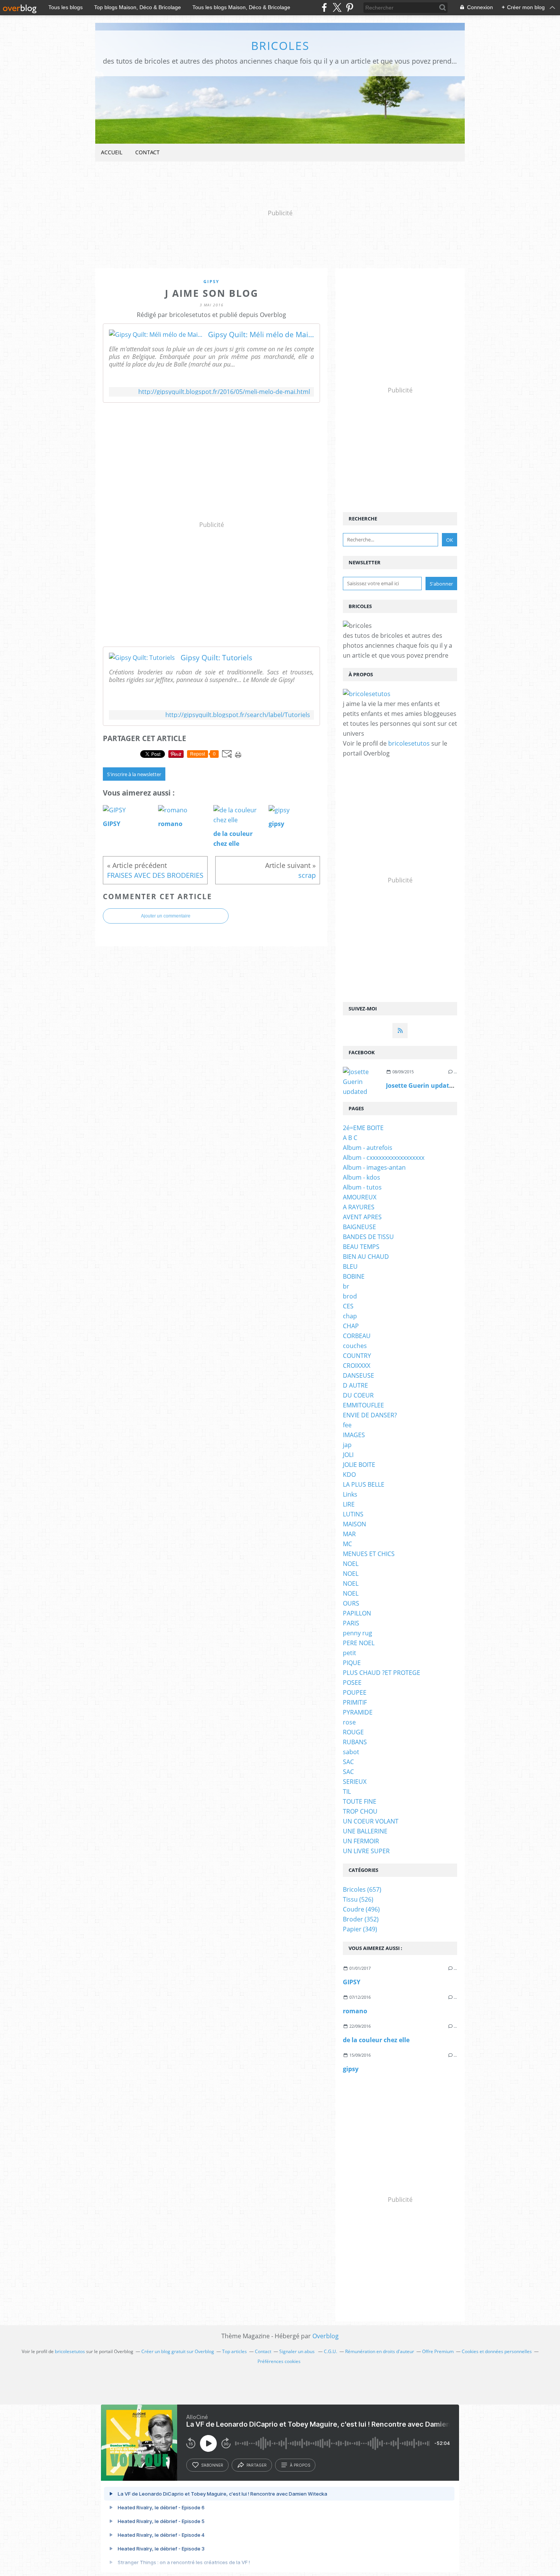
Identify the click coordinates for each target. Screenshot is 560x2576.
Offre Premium (438, 2351)
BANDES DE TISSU (368, 1237)
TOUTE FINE (360, 1801)
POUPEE (355, 1692)
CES (348, 1306)
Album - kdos (362, 1177)
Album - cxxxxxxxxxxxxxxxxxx (384, 1158)
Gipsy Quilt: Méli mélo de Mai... (261, 335)
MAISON (354, 1524)
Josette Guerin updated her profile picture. (450, 1085)
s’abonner (212, 2465)
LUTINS (353, 1514)
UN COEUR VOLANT (371, 1821)
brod (350, 1296)
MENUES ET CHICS (369, 1554)
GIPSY (352, 1982)
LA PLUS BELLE (364, 1484)
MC (347, 1544)
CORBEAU (357, 1336)
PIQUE (352, 1663)
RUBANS (355, 1742)
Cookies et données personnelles (497, 2351)
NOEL (351, 1564)
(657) (362, 1889)
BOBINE (354, 1276)
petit (350, 1653)
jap (347, 1445)
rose (349, 1722)
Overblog (326, 2336)
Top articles (234, 2351)
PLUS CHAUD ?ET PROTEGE (382, 1673)
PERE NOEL (359, 1643)
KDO (349, 1475)
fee (347, 1425)
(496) (361, 1909)
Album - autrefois (368, 1148)
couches (355, 1346)
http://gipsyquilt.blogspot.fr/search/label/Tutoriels (238, 715)
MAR (349, 1534)
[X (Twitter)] (337, 7)
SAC (348, 1762)
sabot (351, 1752)
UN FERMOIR (361, 1841)
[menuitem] (112, 153)
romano (355, 2011)
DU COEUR (358, 1395)
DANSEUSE (358, 1375)
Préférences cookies (279, 2361)
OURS (351, 1603)
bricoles (280, 46)
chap (350, 1316)
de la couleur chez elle (376, 2040)
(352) (361, 1919)
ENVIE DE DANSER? (370, 1415)
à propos (300, 2465)
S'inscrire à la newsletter (134, 774)
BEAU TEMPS (361, 1247)
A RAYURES (359, 1207)
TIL (347, 1792)
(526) (358, 1899)
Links (350, 1494)
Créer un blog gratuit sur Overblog (178, 2351)
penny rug (358, 1633)
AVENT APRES (362, 1217)
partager (257, 2465)
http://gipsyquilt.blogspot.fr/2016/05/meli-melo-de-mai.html (224, 392)
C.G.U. (330, 2351)
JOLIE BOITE (359, 1465)
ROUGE (353, 1732)
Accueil (112, 152)
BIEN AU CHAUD (366, 1257)
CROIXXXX (357, 1366)
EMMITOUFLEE (363, 1405)
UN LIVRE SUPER (366, 1851)
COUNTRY (357, 1356)
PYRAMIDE (358, 1712)
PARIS (351, 1623)
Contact (147, 152)
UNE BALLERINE (365, 1831)
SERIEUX (355, 1782)
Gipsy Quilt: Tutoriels (216, 658)
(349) (360, 1929)
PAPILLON (357, 1613)
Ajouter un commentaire (166, 916)
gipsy (211, 281)
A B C (350, 1138)
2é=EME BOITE (363, 1128)
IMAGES (354, 1435)
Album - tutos (362, 1187)
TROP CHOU (360, 1811)
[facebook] (324, 7)
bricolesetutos (409, 743)
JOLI (348, 1455)
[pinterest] (350, 7)
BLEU (350, 1266)
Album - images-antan (374, 1167)
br (346, 1286)
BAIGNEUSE (359, 1227)
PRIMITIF (355, 1702)
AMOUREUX (360, 1197)
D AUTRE (355, 1385)
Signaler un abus (298, 2351)
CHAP (351, 1326)
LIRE (349, 1504)
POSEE (352, 1683)
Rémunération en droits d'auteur (380, 2351)
